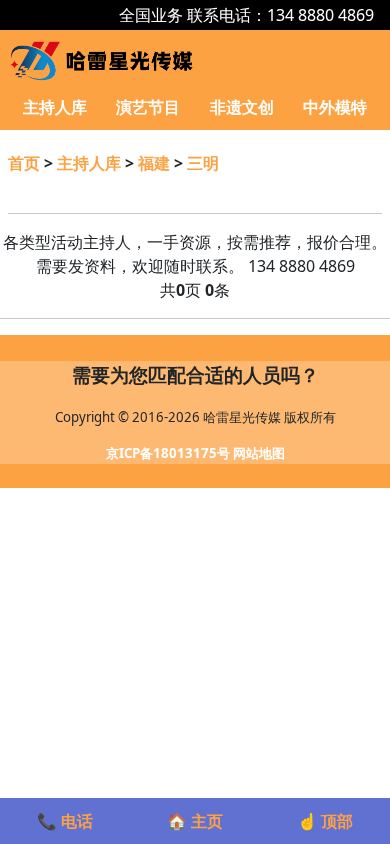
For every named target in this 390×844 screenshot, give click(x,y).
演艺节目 (148, 107)
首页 (24, 163)
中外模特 (335, 107)
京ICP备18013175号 (168, 453)
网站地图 (259, 453)
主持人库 (55, 107)
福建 (154, 163)
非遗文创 (242, 107)
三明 (203, 163)
